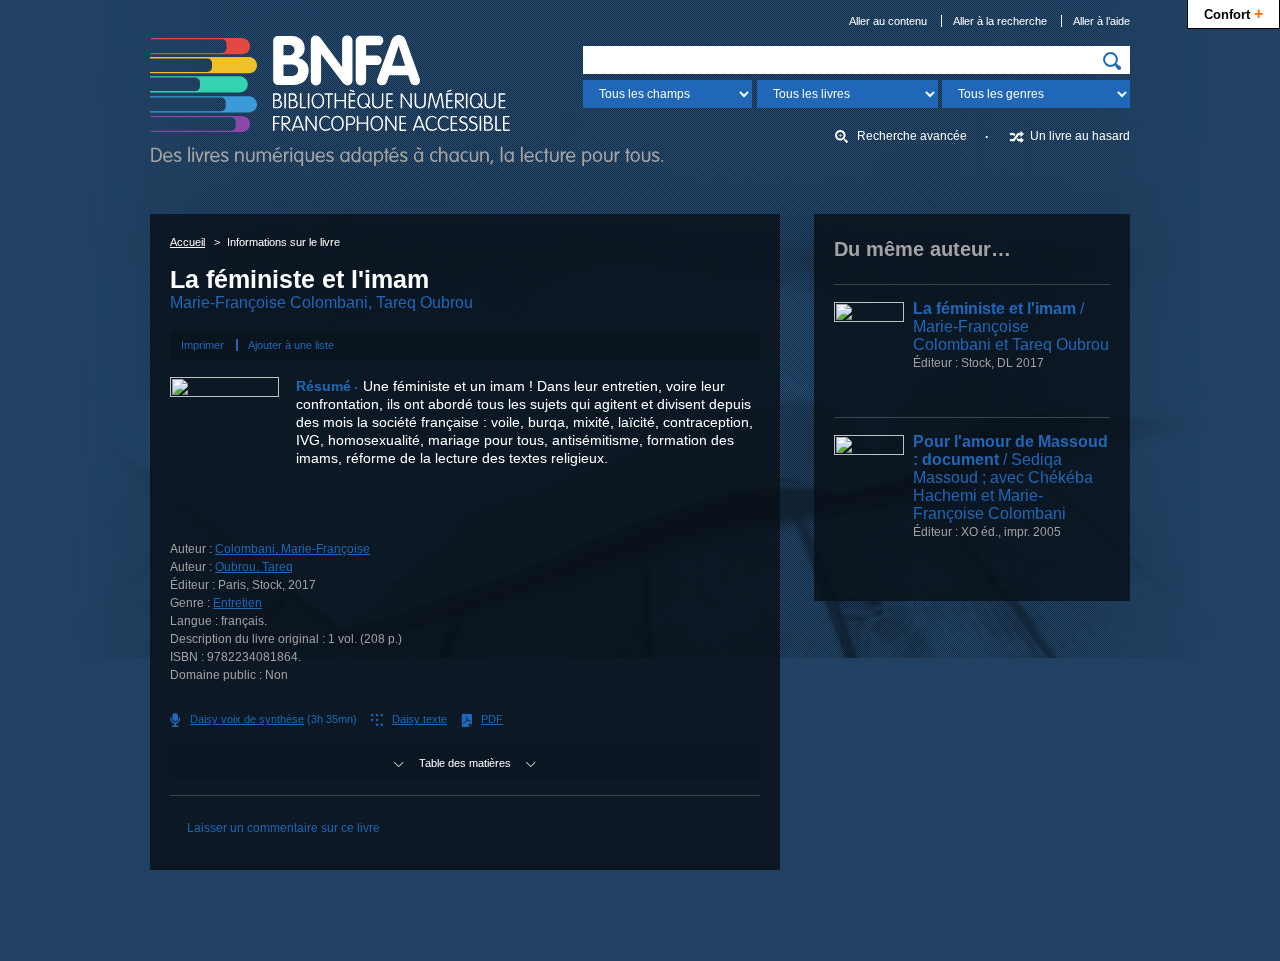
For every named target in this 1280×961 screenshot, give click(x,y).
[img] (1112, 61)
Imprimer (202, 345)
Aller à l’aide (1101, 21)
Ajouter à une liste (291, 345)
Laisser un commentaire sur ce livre (283, 828)
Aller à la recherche (1000, 21)
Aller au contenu (888, 21)
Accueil (187, 242)
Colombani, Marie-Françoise (292, 549)
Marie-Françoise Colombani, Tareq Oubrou (321, 302)
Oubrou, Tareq (254, 567)
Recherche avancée (912, 136)
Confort (1233, 13)
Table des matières (465, 763)
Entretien (237, 603)
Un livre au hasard (1080, 136)
